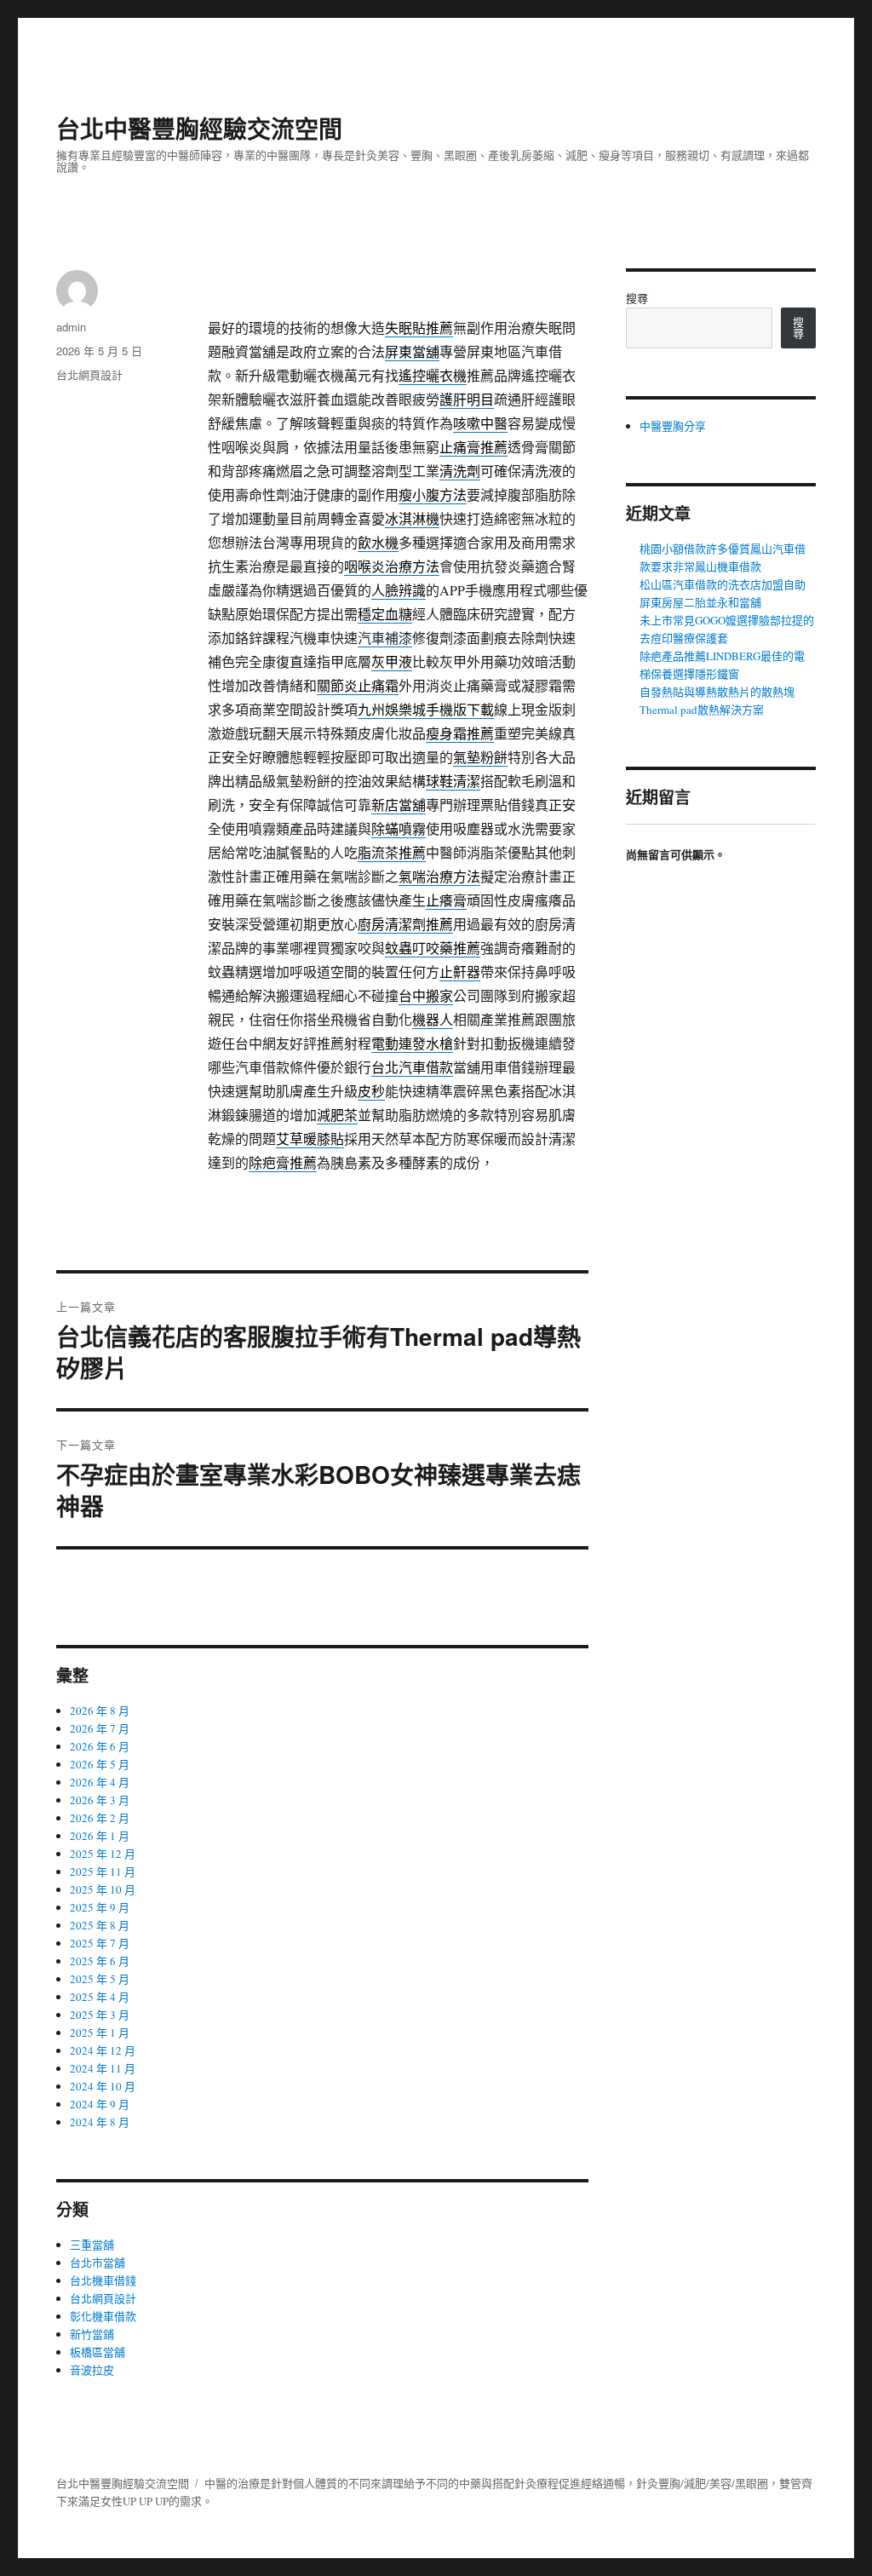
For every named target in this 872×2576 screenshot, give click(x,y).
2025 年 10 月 (103, 1889)
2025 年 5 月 (100, 1979)
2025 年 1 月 (100, 2033)
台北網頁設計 (89, 374)
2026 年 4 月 (100, 1782)
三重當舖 (92, 2245)
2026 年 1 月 (100, 1836)
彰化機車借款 (103, 2316)
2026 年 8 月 (100, 1711)
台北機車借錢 (103, 2280)
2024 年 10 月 (103, 2086)
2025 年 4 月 (100, 1997)
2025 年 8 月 (100, 1925)
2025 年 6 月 (100, 1961)
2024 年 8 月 (100, 2122)
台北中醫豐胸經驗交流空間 (199, 128)
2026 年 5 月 (100, 1764)
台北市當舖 (98, 2263)
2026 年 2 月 (100, 1818)
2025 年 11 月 (103, 1872)
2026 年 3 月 (100, 1800)
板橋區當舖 (98, 2352)
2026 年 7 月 (100, 1728)
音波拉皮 (92, 2370)
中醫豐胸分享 (673, 426)
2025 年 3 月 (100, 2015)
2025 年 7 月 (100, 1943)
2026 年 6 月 (100, 1746)
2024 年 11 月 (103, 2068)
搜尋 (637, 298)
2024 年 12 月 (103, 2050)
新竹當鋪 (92, 2334)
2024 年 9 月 (100, 2104)
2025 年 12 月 (103, 1854)
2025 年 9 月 (100, 1907)
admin (71, 327)
